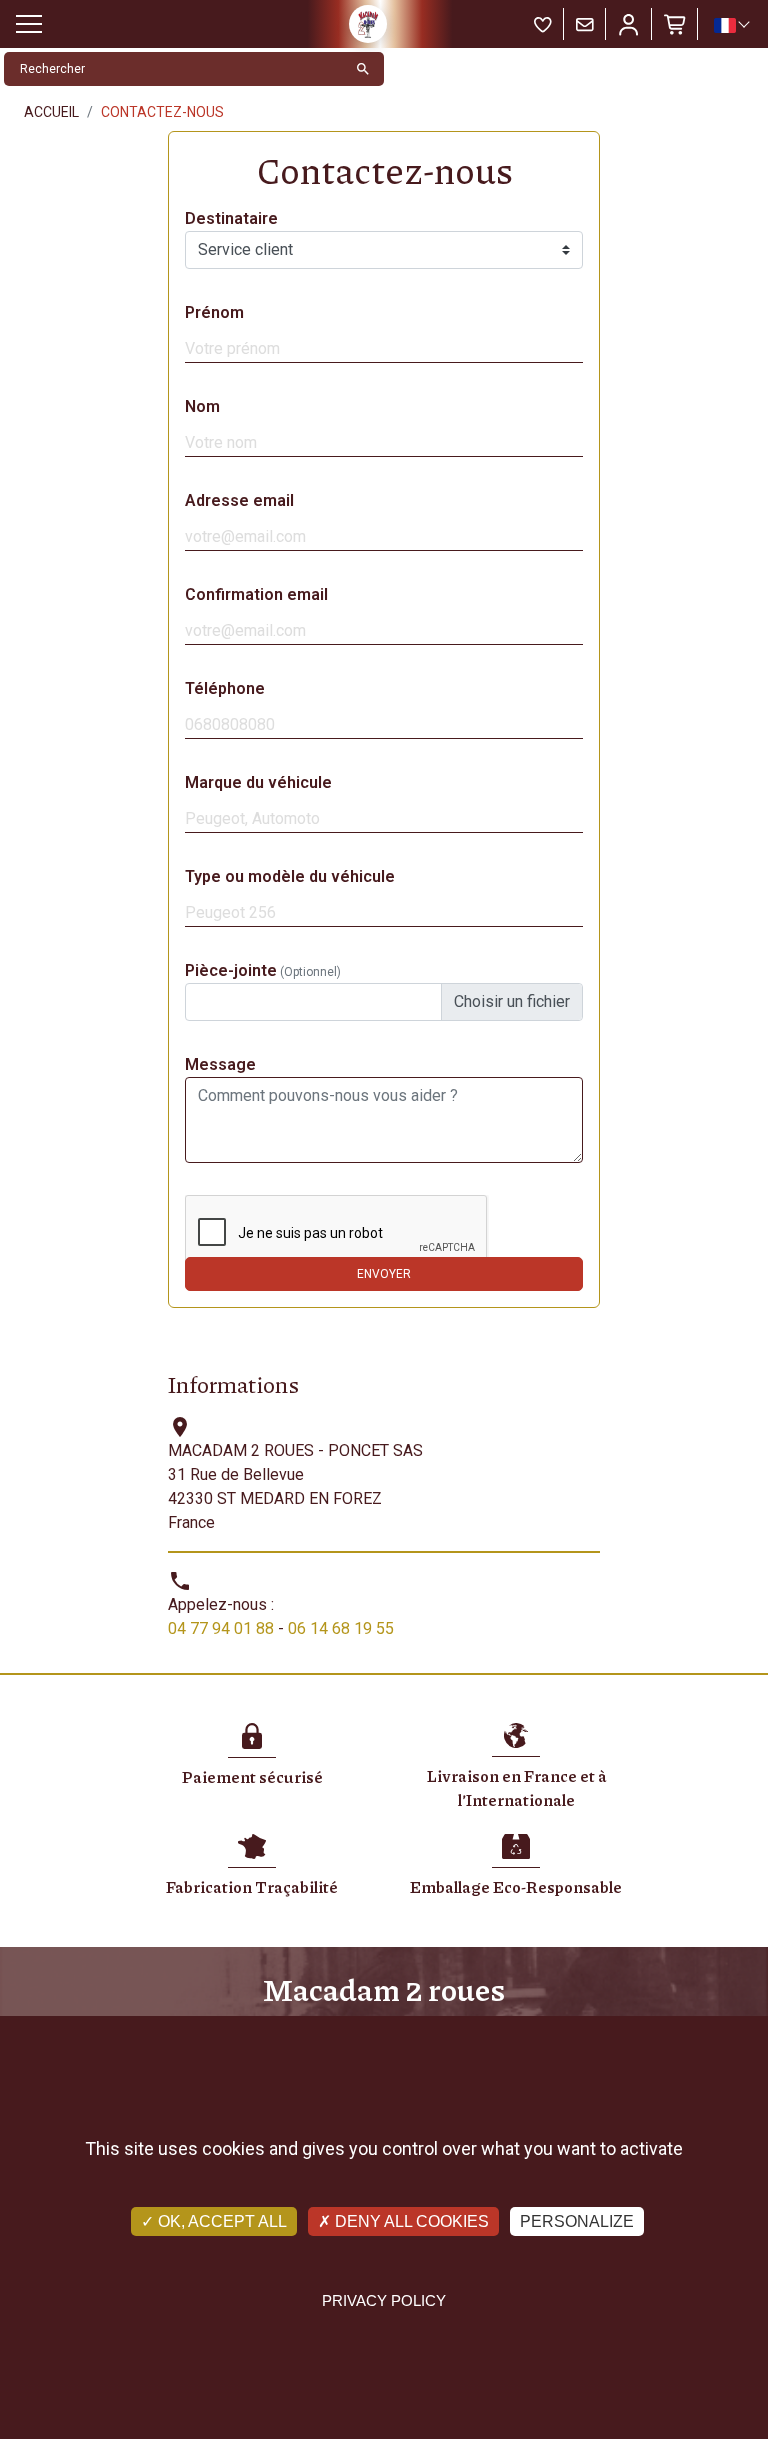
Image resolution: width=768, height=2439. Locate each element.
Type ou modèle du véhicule (290, 876)
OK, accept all (220, 2221)
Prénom (214, 312)
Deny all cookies (410, 2221)
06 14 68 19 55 (341, 1628)
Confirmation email (256, 594)
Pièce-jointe (263, 970)
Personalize (577, 2221)
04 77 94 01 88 (221, 1628)
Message (220, 1064)
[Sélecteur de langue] (731, 25)
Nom (202, 406)
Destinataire (231, 218)
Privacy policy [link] (384, 2300)
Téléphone (225, 688)
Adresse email (239, 500)
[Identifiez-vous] (629, 24)
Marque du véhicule (258, 782)
